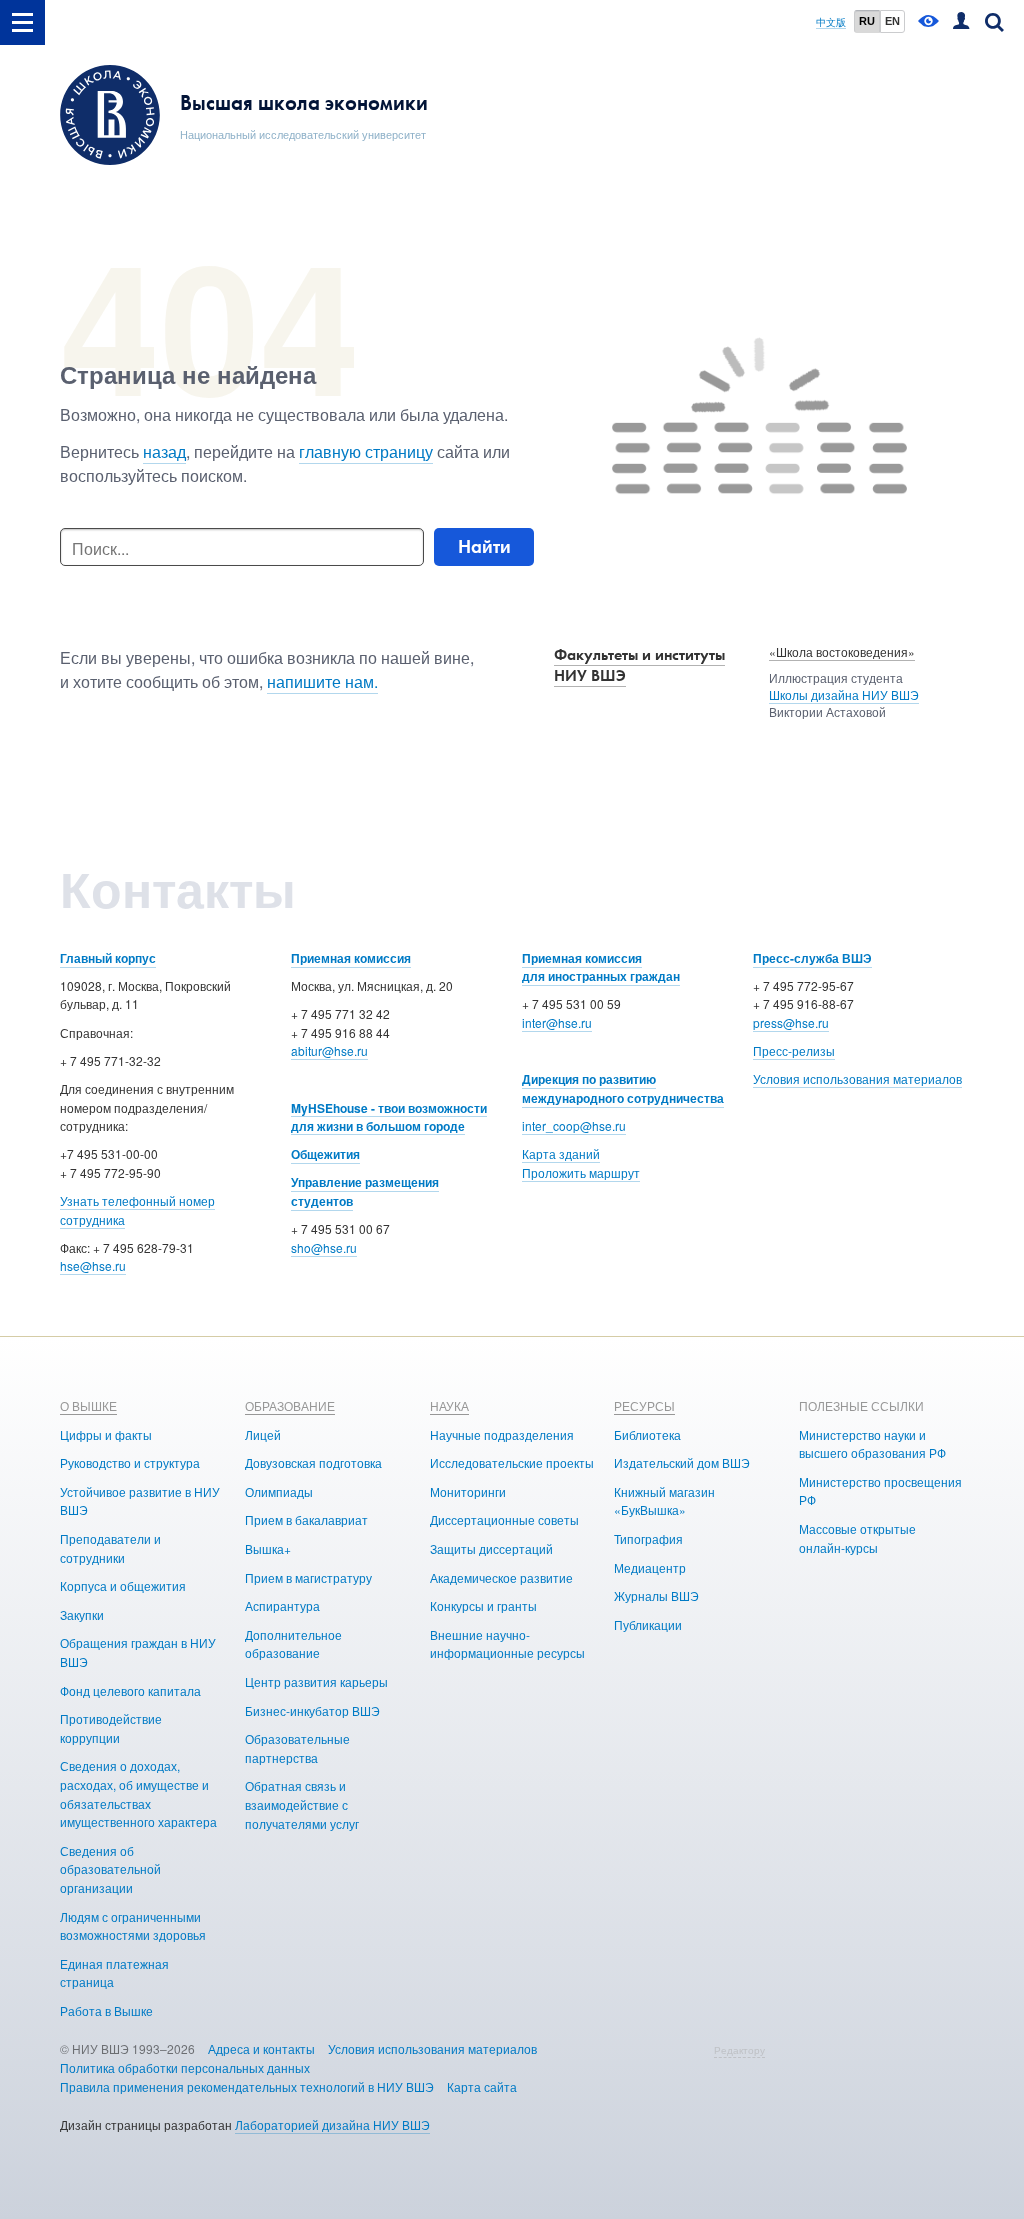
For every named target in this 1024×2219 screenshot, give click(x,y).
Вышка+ (268, 1548)
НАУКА (449, 1405)
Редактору (739, 2050)
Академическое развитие (501, 1577)
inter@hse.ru (557, 1022)
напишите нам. (322, 681)
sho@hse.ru (324, 1247)
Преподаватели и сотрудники (110, 1548)
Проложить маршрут (581, 1172)
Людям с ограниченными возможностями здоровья (133, 1926)
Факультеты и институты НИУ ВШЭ (639, 665)
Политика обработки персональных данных (185, 2067)
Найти (484, 546)
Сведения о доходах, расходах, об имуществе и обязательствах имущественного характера (138, 1793)
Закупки (82, 1614)
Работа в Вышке (106, 2010)
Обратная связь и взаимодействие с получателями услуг (302, 1804)
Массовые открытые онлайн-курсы (857, 1538)
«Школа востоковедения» (842, 651)
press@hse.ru (791, 1022)
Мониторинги (468, 1491)
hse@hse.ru (93, 1265)
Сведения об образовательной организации (110, 1869)
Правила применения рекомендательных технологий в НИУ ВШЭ (247, 2086)
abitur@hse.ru (329, 1050)
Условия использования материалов (857, 1078)
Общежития (325, 1154)
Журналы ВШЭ (656, 1595)
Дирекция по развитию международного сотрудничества (623, 1088)
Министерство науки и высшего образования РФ (872, 1444)
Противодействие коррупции (111, 1728)
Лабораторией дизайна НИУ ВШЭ (332, 2124)
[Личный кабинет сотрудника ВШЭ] (961, 22)
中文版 (831, 22)
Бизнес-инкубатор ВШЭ (312, 1710)
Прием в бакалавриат (306, 1519)
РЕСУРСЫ (644, 1405)
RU (867, 21)
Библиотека (647, 1434)
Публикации (648, 1624)
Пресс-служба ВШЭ (812, 958)
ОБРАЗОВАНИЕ (290, 1405)
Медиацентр (650, 1567)
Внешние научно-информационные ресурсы (507, 1644)
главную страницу (366, 451)
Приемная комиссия (351, 958)
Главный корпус (108, 958)
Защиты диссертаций (491, 1548)
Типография (648, 1538)
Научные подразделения (502, 1434)
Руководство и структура (130, 1462)
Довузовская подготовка (313, 1462)
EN (892, 21)
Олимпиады (279, 1491)
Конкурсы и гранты (483, 1605)
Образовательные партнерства (297, 1748)
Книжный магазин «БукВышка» (664, 1501)
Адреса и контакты (261, 2048)
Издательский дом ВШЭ (682, 1462)
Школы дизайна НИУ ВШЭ (844, 694)
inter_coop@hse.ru (574, 1125)
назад (164, 451)
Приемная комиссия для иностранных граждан (601, 967)
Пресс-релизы (794, 1050)
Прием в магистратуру (308, 1577)
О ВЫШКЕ (88, 1405)
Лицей (263, 1434)
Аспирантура (282, 1605)
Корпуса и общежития (123, 1585)
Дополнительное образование (293, 1644)
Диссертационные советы (504, 1519)
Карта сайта (482, 2086)
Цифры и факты (106, 1434)
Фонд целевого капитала (130, 1690)
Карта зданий (561, 1153)
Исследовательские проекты (512, 1462)
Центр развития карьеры (316, 1681)
